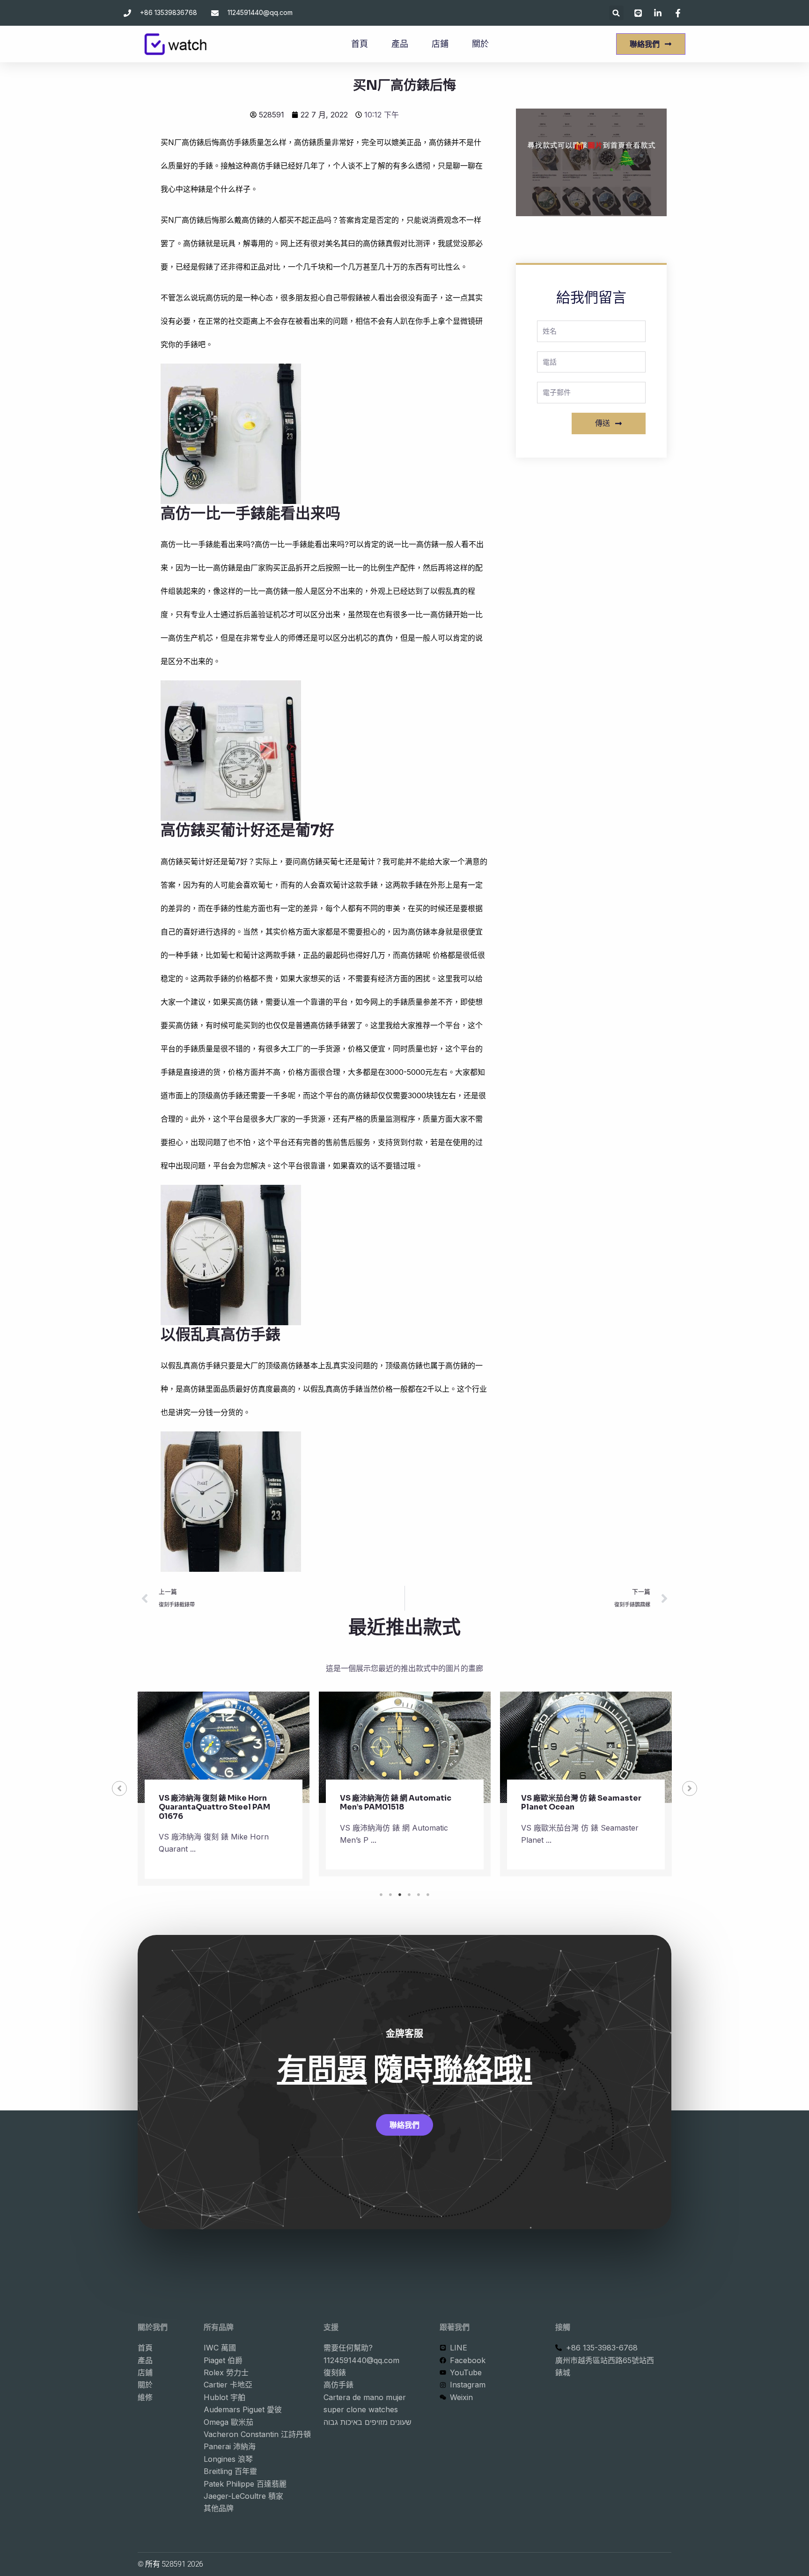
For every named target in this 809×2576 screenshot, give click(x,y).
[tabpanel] (224, 1789)
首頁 (360, 44)
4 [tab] (409, 1895)
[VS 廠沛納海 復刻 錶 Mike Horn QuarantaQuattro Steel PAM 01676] (224, 1748)
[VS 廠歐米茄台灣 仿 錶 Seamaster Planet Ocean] (586, 1748)
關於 (480, 44)
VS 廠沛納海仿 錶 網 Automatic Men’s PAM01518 (396, 1802)
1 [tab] (381, 1895)
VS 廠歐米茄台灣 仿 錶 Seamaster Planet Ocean (581, 1802)
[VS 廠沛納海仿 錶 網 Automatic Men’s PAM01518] (405, 1748)
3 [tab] (400, 1895)
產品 (400, 44)
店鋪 (440, 44)
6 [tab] (428, 1895)
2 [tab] (390, 1895)
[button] (616, 13)
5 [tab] (419, 1895)
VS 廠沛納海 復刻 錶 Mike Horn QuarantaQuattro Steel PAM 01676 (214, 1807)
